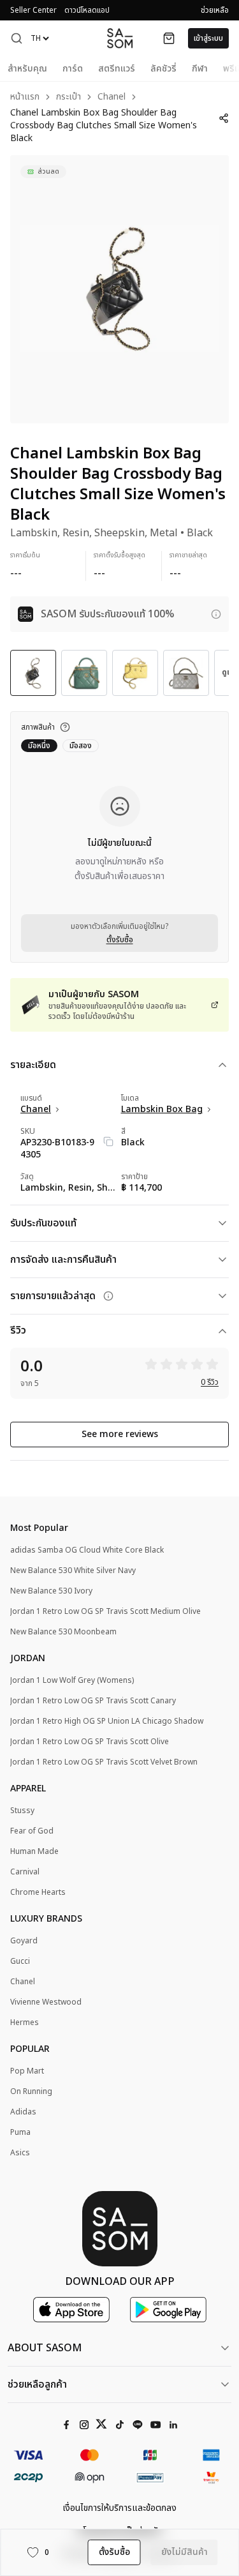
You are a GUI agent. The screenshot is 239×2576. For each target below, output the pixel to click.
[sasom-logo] (120, 38)
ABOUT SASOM (45, 2348)
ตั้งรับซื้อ (120, 940)
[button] (17, 38)
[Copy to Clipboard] (108, 1141)
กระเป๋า (69, 97)
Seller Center (33, 10)
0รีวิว (210, 1382)
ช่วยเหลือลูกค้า (37, 2384)
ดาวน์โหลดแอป (87, 10)
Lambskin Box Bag (162, 1110)
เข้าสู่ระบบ (208, 38)
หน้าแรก (25, 97)
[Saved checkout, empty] (169, 38)
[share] (224, 118)
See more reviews (120, 1434)
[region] (119, 289)
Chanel (112, 97)
